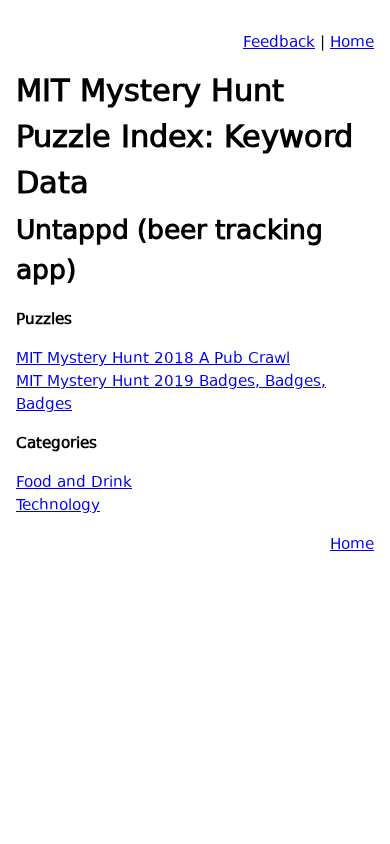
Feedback (279, 43)
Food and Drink (74, 483)
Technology (58, 506)
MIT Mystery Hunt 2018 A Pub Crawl (153, 359)
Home (352, 43)
